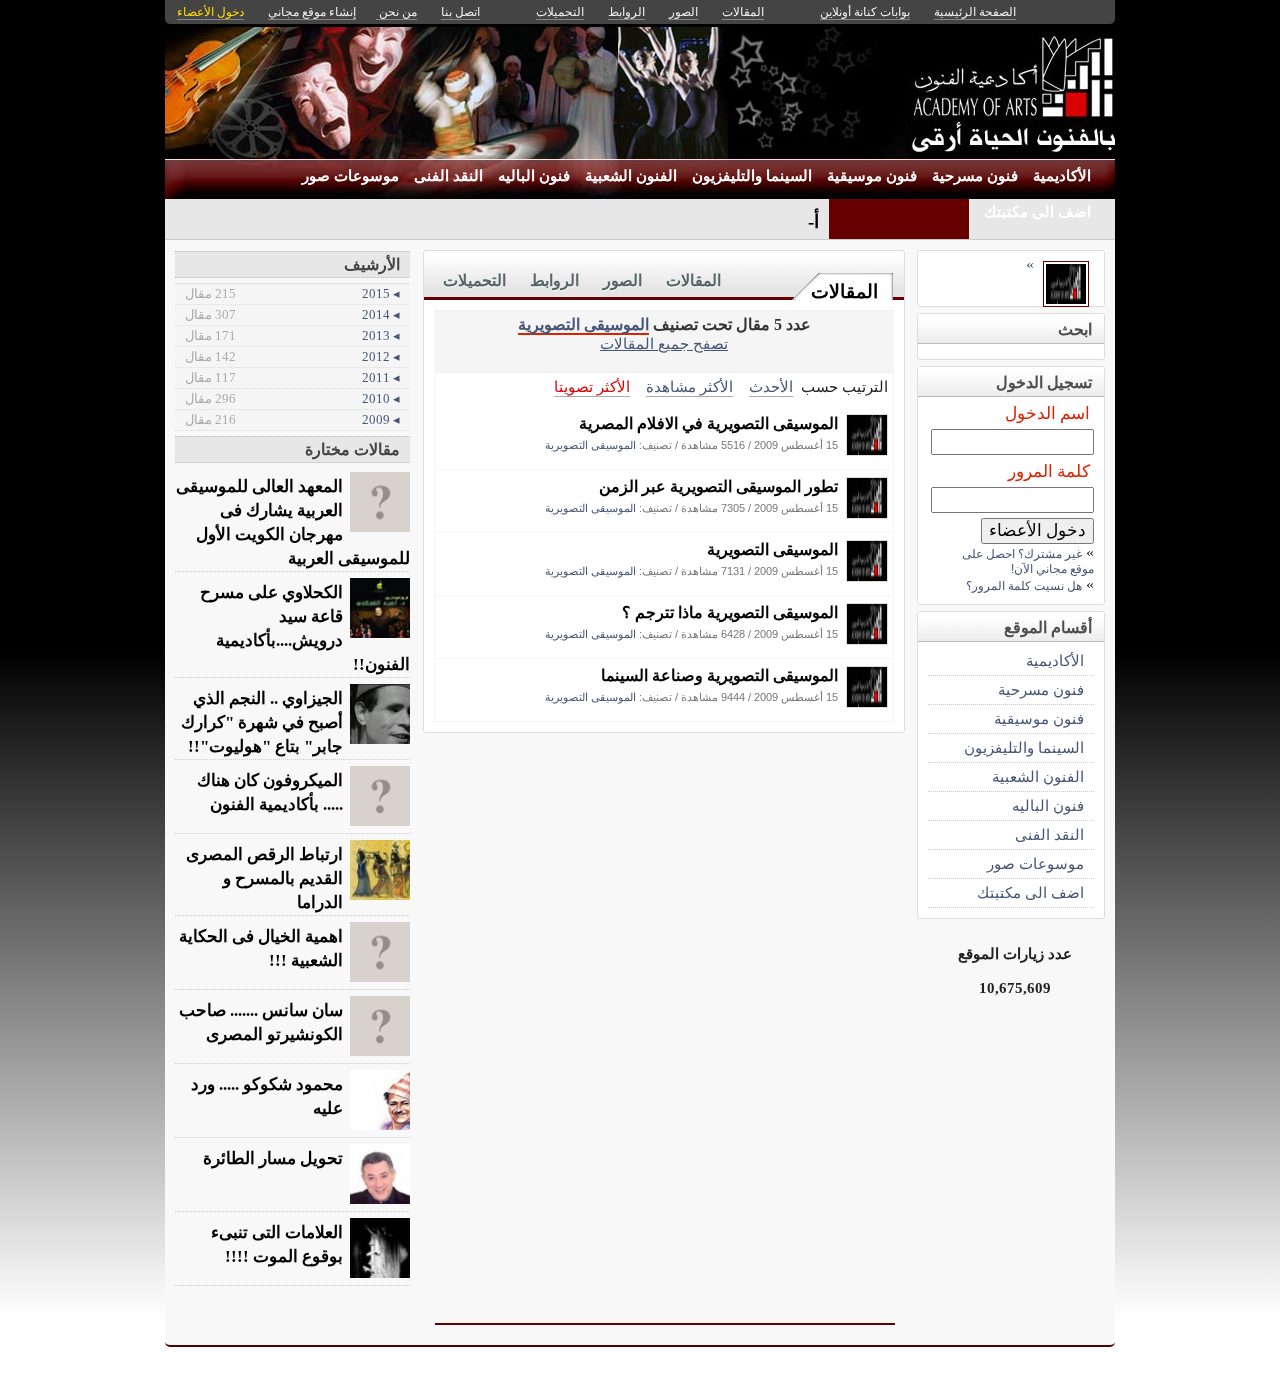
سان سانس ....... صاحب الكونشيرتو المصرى (261, 1022)
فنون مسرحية (975, 176)
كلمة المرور (1049, 471)
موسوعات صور (350, 176)
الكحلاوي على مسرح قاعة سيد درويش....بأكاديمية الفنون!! (305, 628)
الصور (622, 280)
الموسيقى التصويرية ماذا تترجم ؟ (730, 612)
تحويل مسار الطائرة (273, 1158)
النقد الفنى (448, 176)
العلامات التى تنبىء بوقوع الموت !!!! (277, 1244)
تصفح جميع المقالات (664, 343)
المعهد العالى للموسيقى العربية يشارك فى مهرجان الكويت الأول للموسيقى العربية (293, 522)
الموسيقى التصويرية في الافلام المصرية (708, 423)
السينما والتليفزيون (752, 176)
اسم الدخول (1047, 413)
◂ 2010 (292, 398)
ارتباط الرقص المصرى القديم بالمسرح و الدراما (264, 878)
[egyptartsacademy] (867, 450)
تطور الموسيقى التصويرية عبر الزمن (718, 486)
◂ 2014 (292, 314)
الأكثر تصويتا (592, 386)
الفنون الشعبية (631, 176)
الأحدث (771, 386)
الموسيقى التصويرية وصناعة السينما (719, 675)
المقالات (844, 291)
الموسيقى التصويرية (583, 324)
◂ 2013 (292, 335)
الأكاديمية (1062, 176)
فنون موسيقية (872, 176)
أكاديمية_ (784, 221)
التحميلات (474, 280)
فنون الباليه (534, 176)
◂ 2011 (292, 377)
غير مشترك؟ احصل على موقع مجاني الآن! (1028, 561)
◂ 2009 (292, 419)
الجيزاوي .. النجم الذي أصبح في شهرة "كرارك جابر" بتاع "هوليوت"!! (262, 722)
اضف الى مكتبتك (1037, 212)
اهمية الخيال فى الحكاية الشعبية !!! (261, 948)
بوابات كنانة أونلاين (865, 12)
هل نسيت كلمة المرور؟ (1024, 586)
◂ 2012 (292, 356)
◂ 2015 (292, 293)
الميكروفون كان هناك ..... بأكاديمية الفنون (270, 792)
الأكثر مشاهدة (689, 386)
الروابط (554, 280)
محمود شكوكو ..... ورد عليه (267, 1096)
